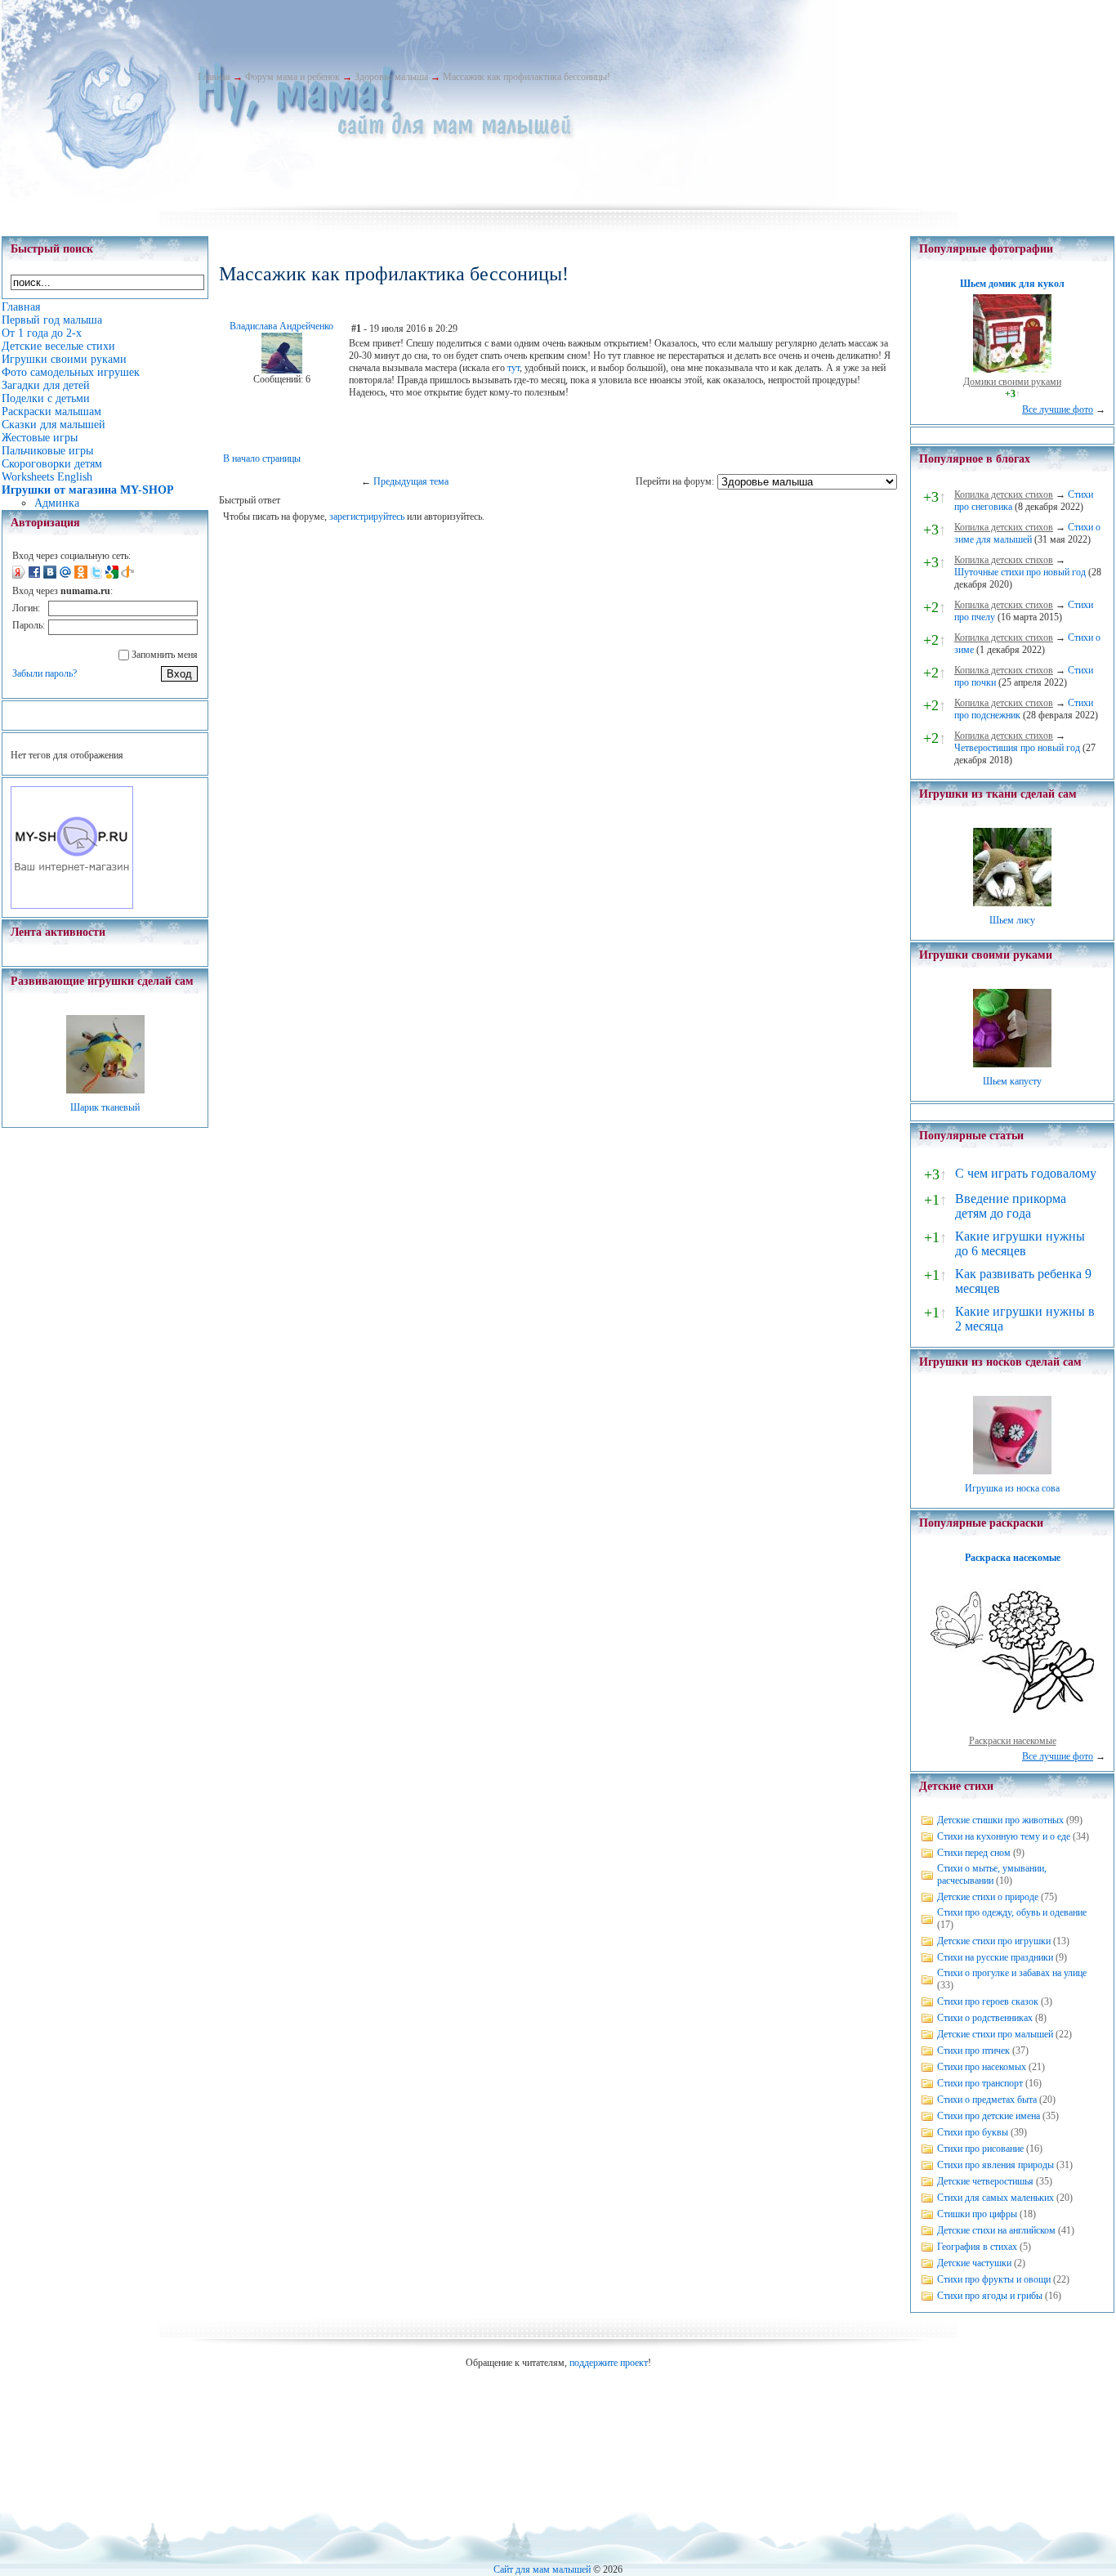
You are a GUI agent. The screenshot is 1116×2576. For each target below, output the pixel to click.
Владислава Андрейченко (281, 326)
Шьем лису (1012, 920)
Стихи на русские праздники (995, 1957)
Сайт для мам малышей (542, 2569)
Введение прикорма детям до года (1011, 1206)
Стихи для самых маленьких (995, 2198)
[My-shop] (72, 906)
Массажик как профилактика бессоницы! (527, 77)
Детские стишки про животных (1000, 1820)
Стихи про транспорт (980, 2083)
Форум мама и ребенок (292, 77)
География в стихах (977, 2247)
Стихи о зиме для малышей (1027, 533)
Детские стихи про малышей (995, 2034)
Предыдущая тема (411, 481)
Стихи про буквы (973, 2132)
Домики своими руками (1012, 382)
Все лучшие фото (1058, 409)
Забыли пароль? (45, 673)
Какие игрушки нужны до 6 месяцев (1020, 1243)
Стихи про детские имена (989, 2116)
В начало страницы (262, 458)
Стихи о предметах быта (987, 2100)
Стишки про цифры (977, 2214)
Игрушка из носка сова (1012, 1488)
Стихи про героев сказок (988, 2001)
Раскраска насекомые (1013, 1558)
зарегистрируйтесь (367, 517)
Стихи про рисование (980, 2149)
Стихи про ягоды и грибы (990, 2296)
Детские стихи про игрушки (994, 1941)
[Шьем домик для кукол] (1012, 369)
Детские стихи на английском (996, 2230)
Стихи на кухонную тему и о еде (1004, 1836)
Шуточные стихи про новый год (1020, 572)
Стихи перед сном (974, 1853)
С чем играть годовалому (1026, 1173)
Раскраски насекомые (1013, 1741)
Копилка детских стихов (1004, 494)
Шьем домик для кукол (1012, 284)
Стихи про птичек (973, 2051)
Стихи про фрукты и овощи (994, 2279)
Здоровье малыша (391, 77)
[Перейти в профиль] (282, 370)
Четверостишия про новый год (1017, 748)
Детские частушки (974, 2263)
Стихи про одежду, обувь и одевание (1012, 1912)
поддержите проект (609, 2363)
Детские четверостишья (985, 2181)
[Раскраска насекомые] (1012, 1729)
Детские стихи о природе (988, 1897)
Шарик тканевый (105, 1107)
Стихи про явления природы (995, 2165)
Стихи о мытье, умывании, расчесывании (992, 1874)
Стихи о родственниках (985, 2018)
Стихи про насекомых (982, 2067)
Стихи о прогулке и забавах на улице (1012, 1973)
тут (513, 368)
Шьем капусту (1012, 1081)
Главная (214, 77)
